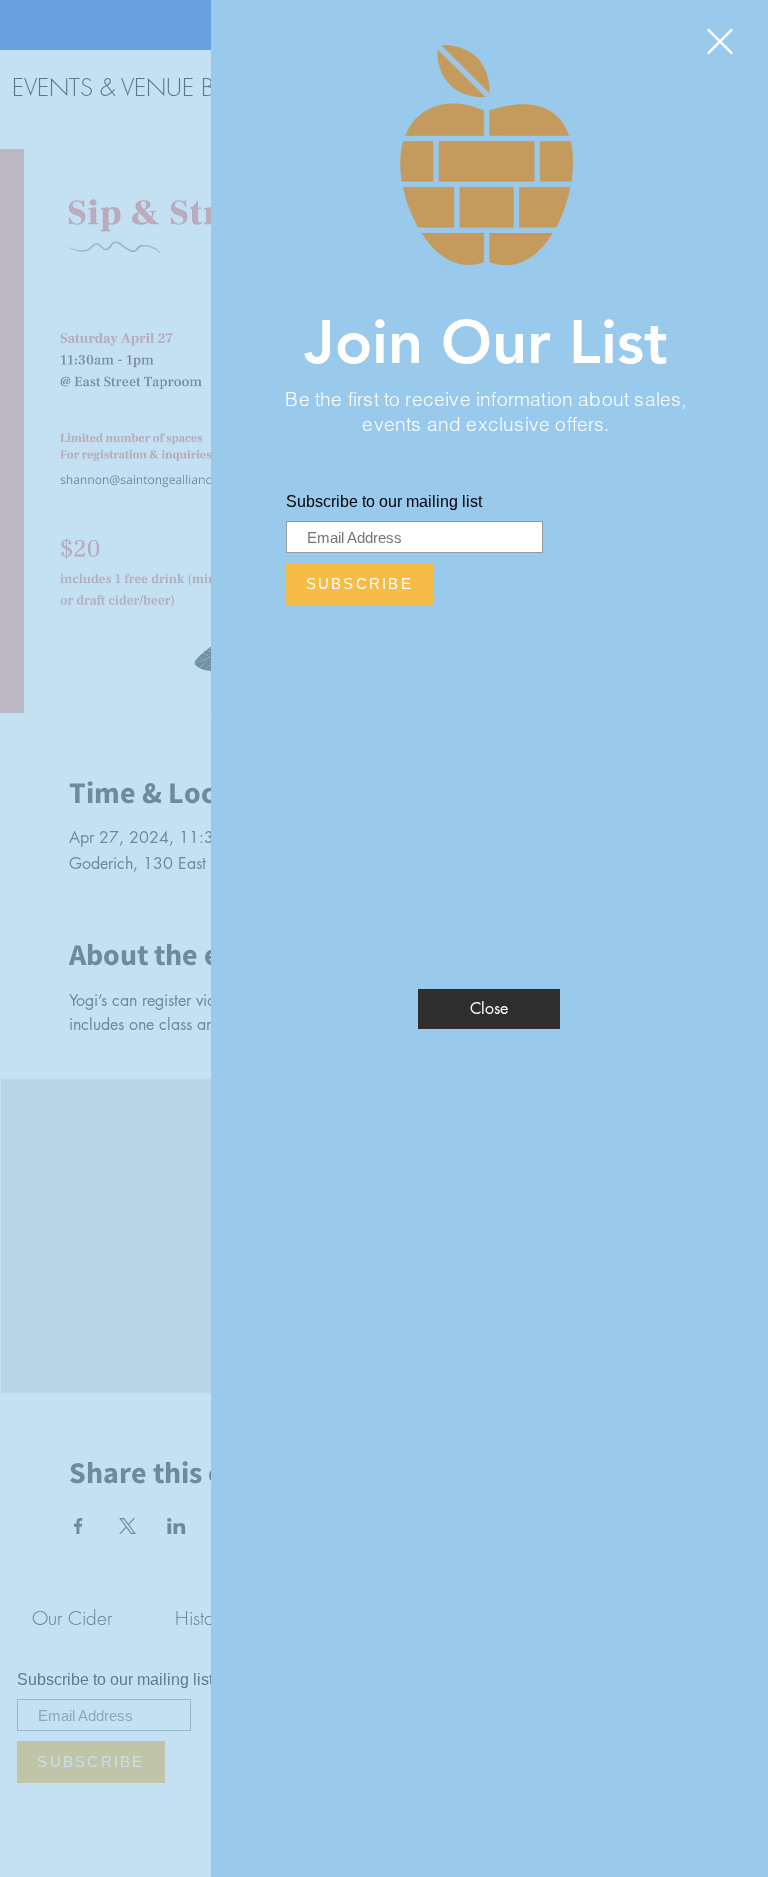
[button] (720, 41)
